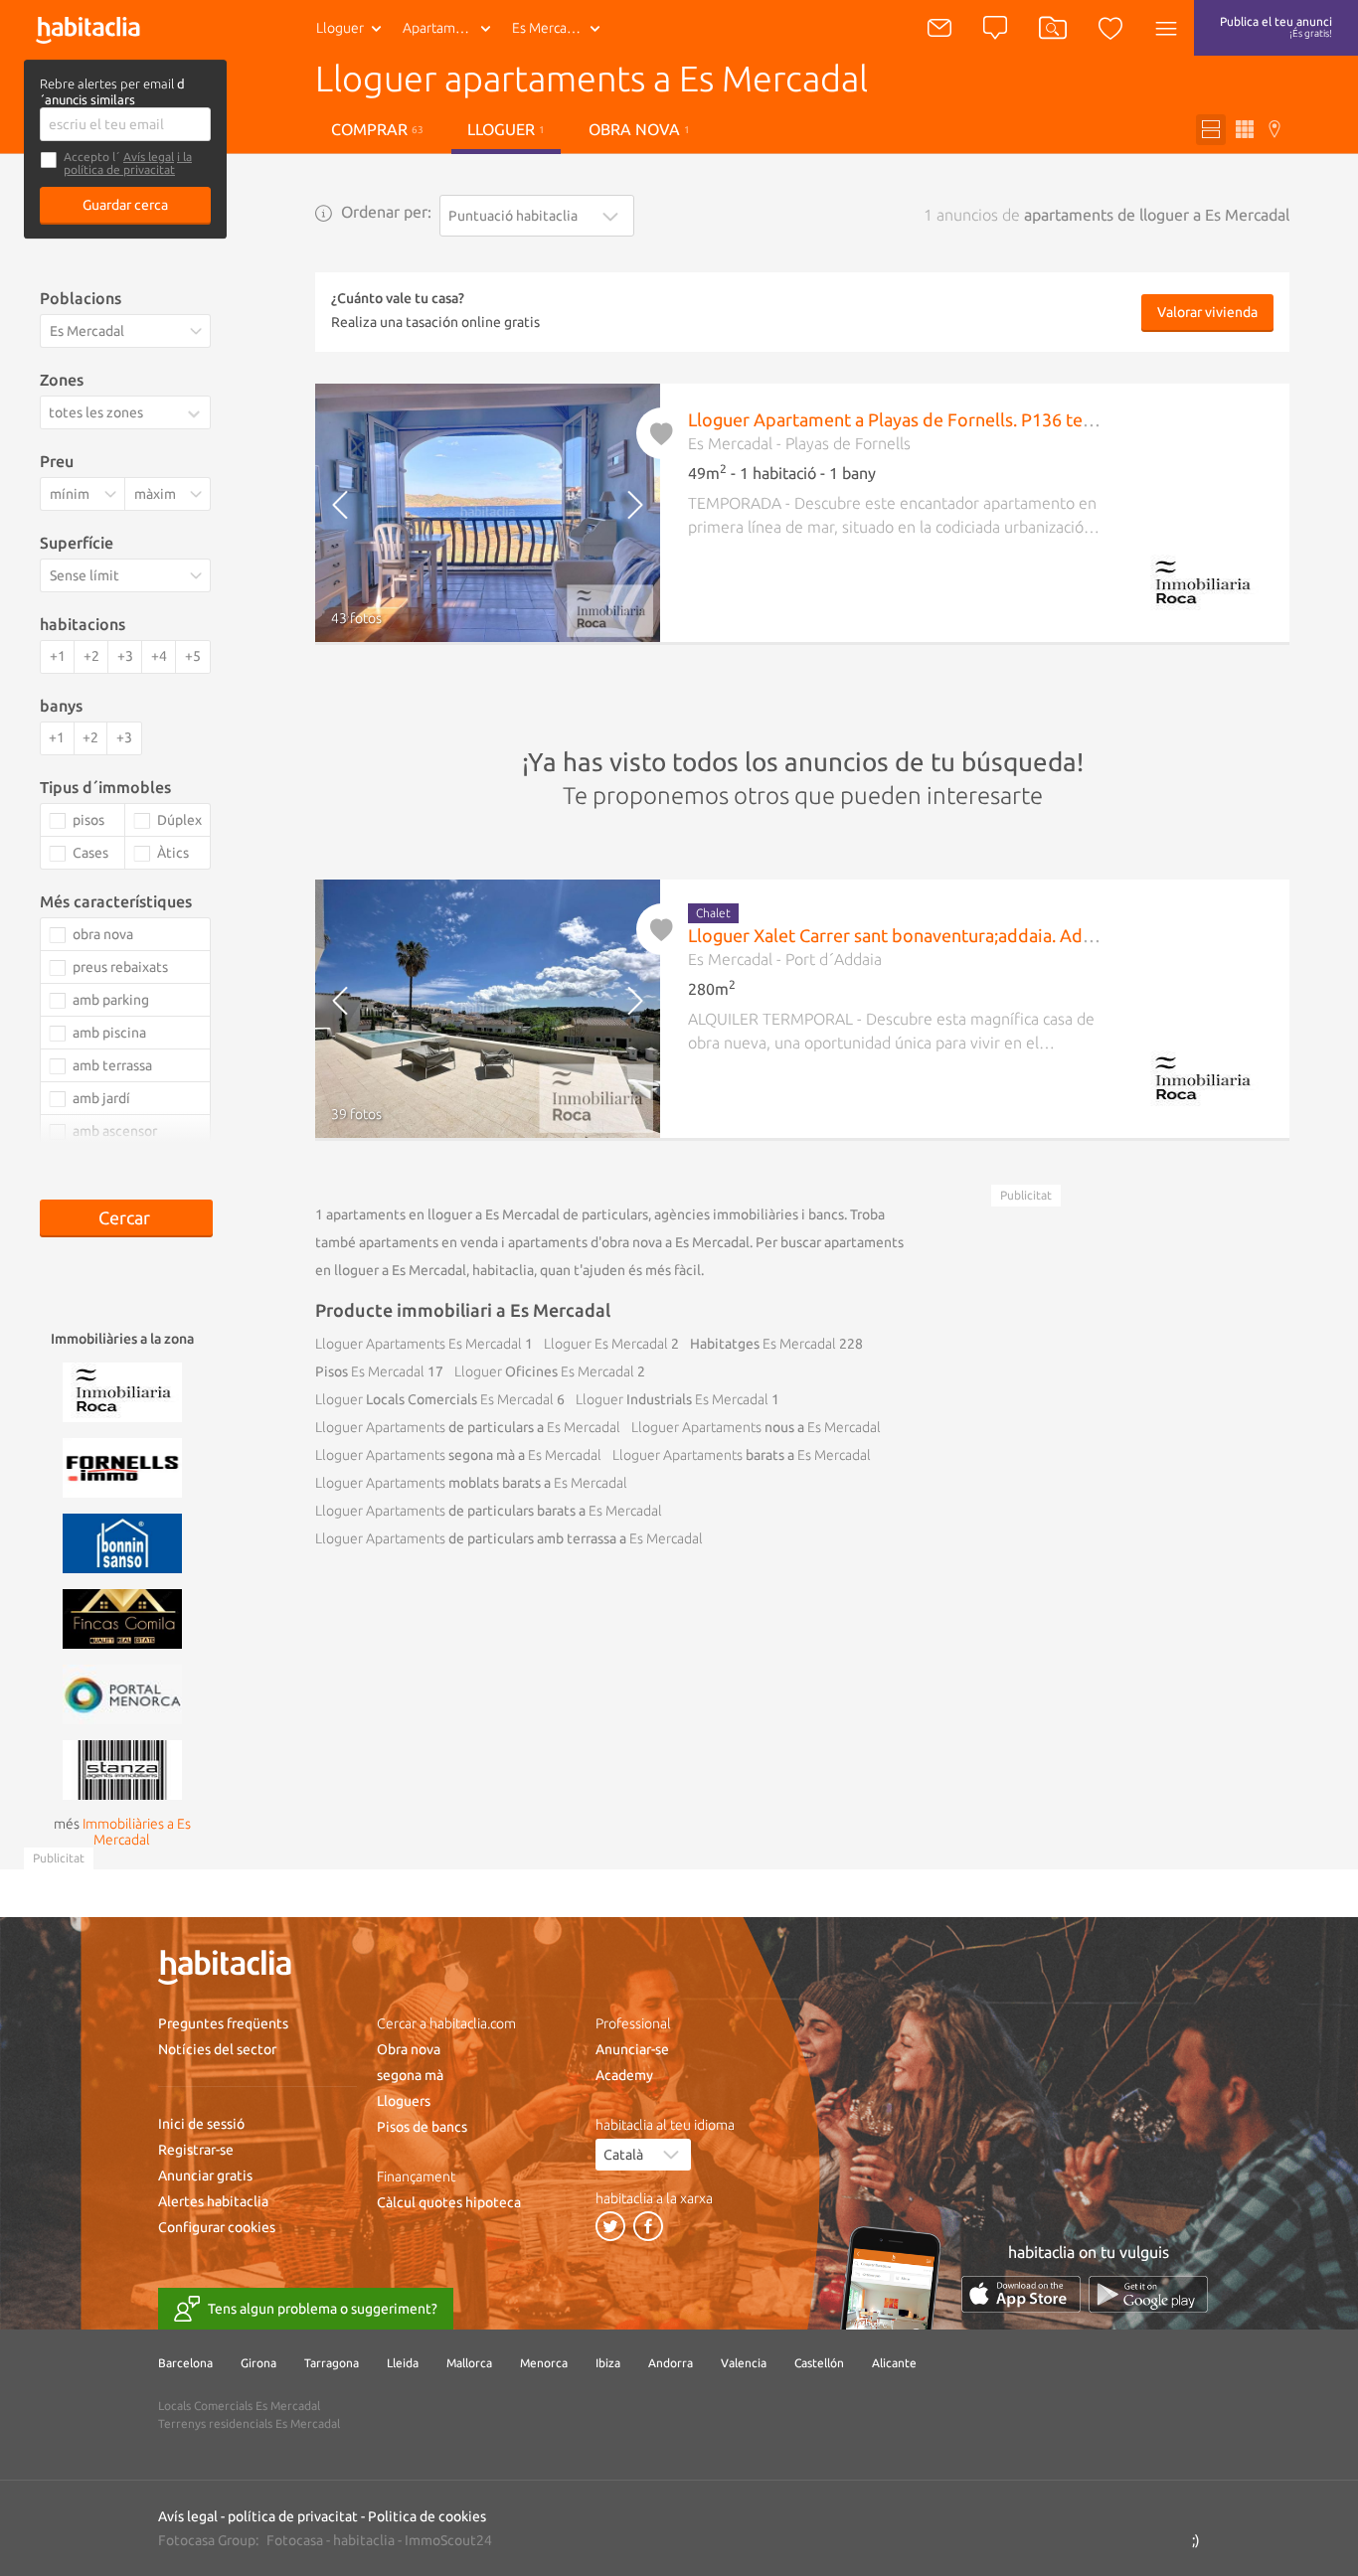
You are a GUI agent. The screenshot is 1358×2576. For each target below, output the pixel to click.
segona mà (410, 2075)
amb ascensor (115, 1131)
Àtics (173, 853)
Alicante (894, 2363)
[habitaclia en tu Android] (1148, 2294)
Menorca (544, 2363)
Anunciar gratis (205, 2175)
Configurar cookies (217, 2227)
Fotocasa (295, 2540)
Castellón (819, 2363)
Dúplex (179, 820)
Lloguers (404, 2101)
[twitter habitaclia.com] (610, 2226)
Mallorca (469, 2363)
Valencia (744, 2363)
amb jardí (101, 1098)
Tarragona (332, 2363)
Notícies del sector (217, 2049)
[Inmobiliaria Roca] (122, 1390)
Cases (90, 853)
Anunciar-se (632, 2049)
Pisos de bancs (422, 2127)
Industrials (672, 1399)
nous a (756, 1427)
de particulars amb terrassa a (509, 1538)
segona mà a (458, 1455)
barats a (742, 1455)
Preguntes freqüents (223, 2023)
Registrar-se (196, 2150)
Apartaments (442, 28)
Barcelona (185, 2363)
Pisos (370, 1371)
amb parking (111, 1000)
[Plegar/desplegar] (198, 413)
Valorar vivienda (1207, 312)
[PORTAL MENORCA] (122, 1692)
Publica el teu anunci (1276, 27)
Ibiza (608, 2363)
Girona (258, 2363)
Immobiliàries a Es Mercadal (137, 1832)
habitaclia (364, 2540)
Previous (356, 513)
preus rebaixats (120, 967)
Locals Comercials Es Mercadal (239, 2406)
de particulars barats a (489, 1511)
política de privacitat (293, 2516)
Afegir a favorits (662, 433)
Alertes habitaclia (213, 2201)
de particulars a (468, 1427)
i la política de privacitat (128, 163)
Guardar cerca (125, 205)
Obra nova (639, 129)
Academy (624, 2075)
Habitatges (763, 1344)
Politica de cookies (427, 2516)
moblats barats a (471, 1483)
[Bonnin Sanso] (122, 1541)
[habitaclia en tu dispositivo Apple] (1021, 2294)
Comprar (377, 129)
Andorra (671, 2363)
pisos (88, 820)
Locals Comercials (434, 1399)
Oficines (544, 1371)
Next (619, 513)
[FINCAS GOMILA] (122, 1617)
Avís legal (149, 157)
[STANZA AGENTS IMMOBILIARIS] (122, 1768)
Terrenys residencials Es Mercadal (249, 2423)
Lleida (403, 2363)
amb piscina (109, 1033)
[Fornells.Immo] (122, 1466)
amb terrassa (112, 1065)
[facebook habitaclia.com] (648, 2226)
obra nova (103, 934)
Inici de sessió (201, 2124)
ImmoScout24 (448, 2540)
